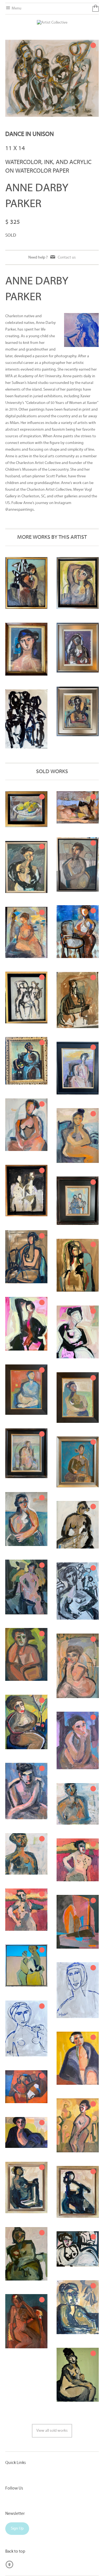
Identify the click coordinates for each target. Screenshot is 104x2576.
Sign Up (17, 2529)
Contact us (67, 257)
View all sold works (52, 2431)
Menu (16, 8)
